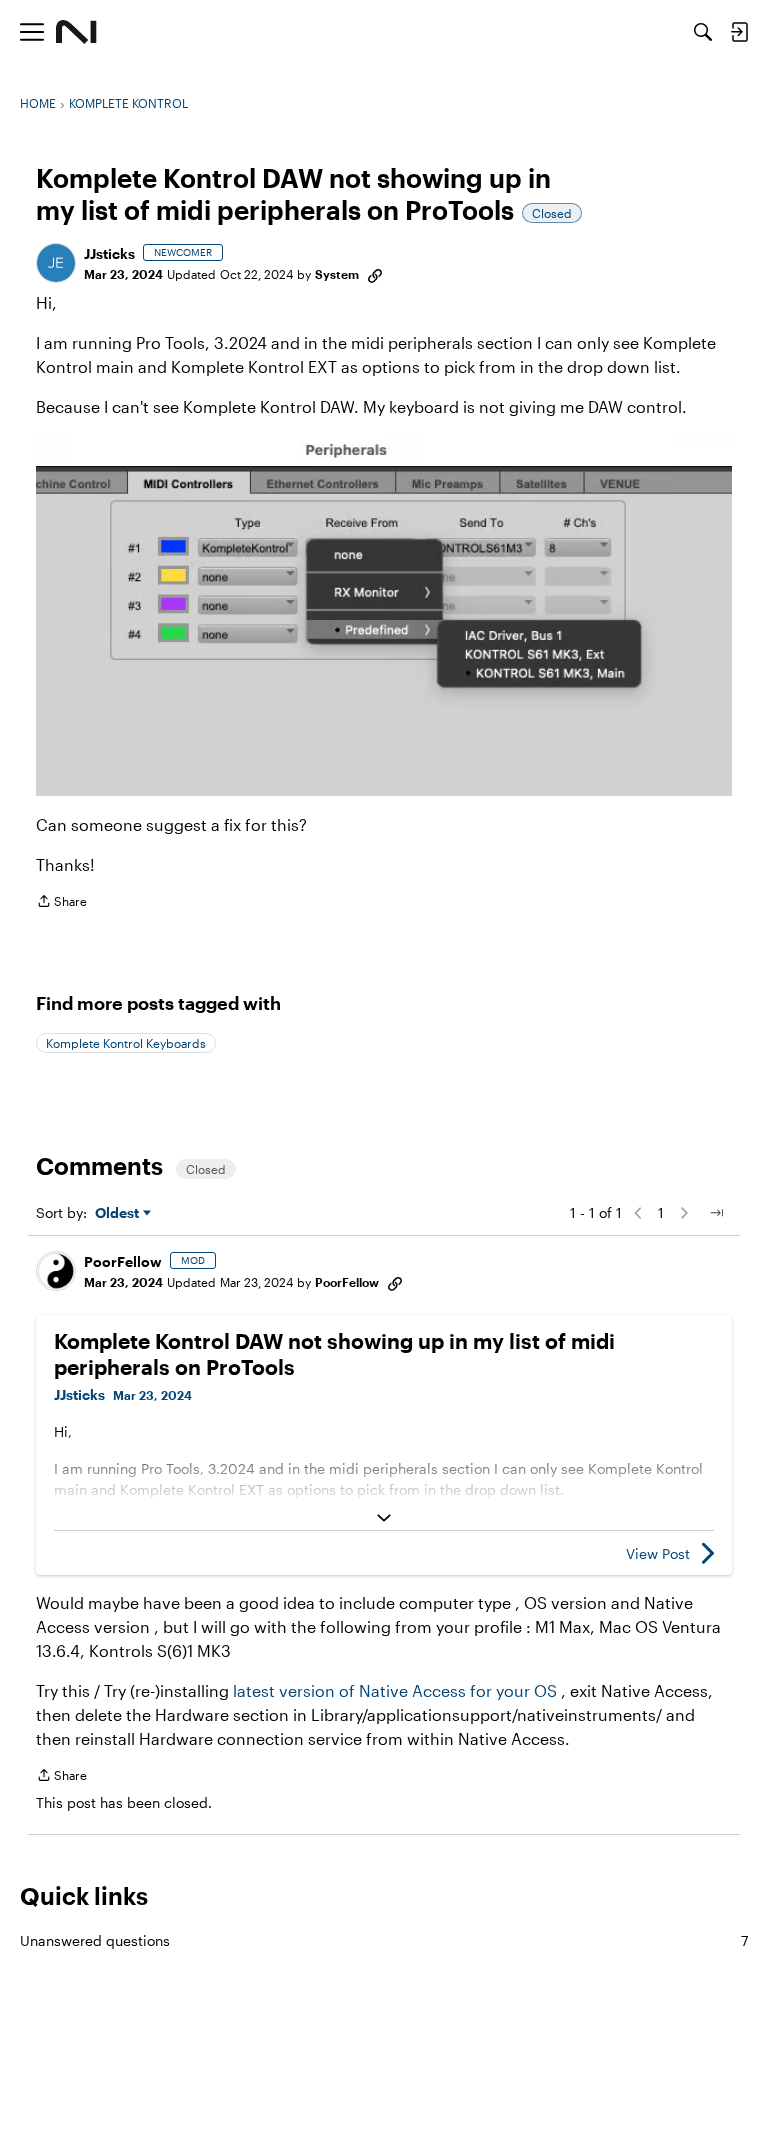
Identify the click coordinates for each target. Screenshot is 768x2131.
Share (61, 903)
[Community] (76, 32)
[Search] (703, 32)
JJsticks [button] (109, 253)
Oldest (119, 1213)
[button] (56, 263)
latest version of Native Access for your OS (395, 1690)
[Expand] (384, 1518)
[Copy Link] (375, 274)
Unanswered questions (384, 1940)
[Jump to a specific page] (716, 1213)
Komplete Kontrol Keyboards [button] (126, 1043)
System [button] (337, 274)
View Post (658, 1553)
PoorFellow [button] (123, 1261)
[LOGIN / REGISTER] (739, 32)
